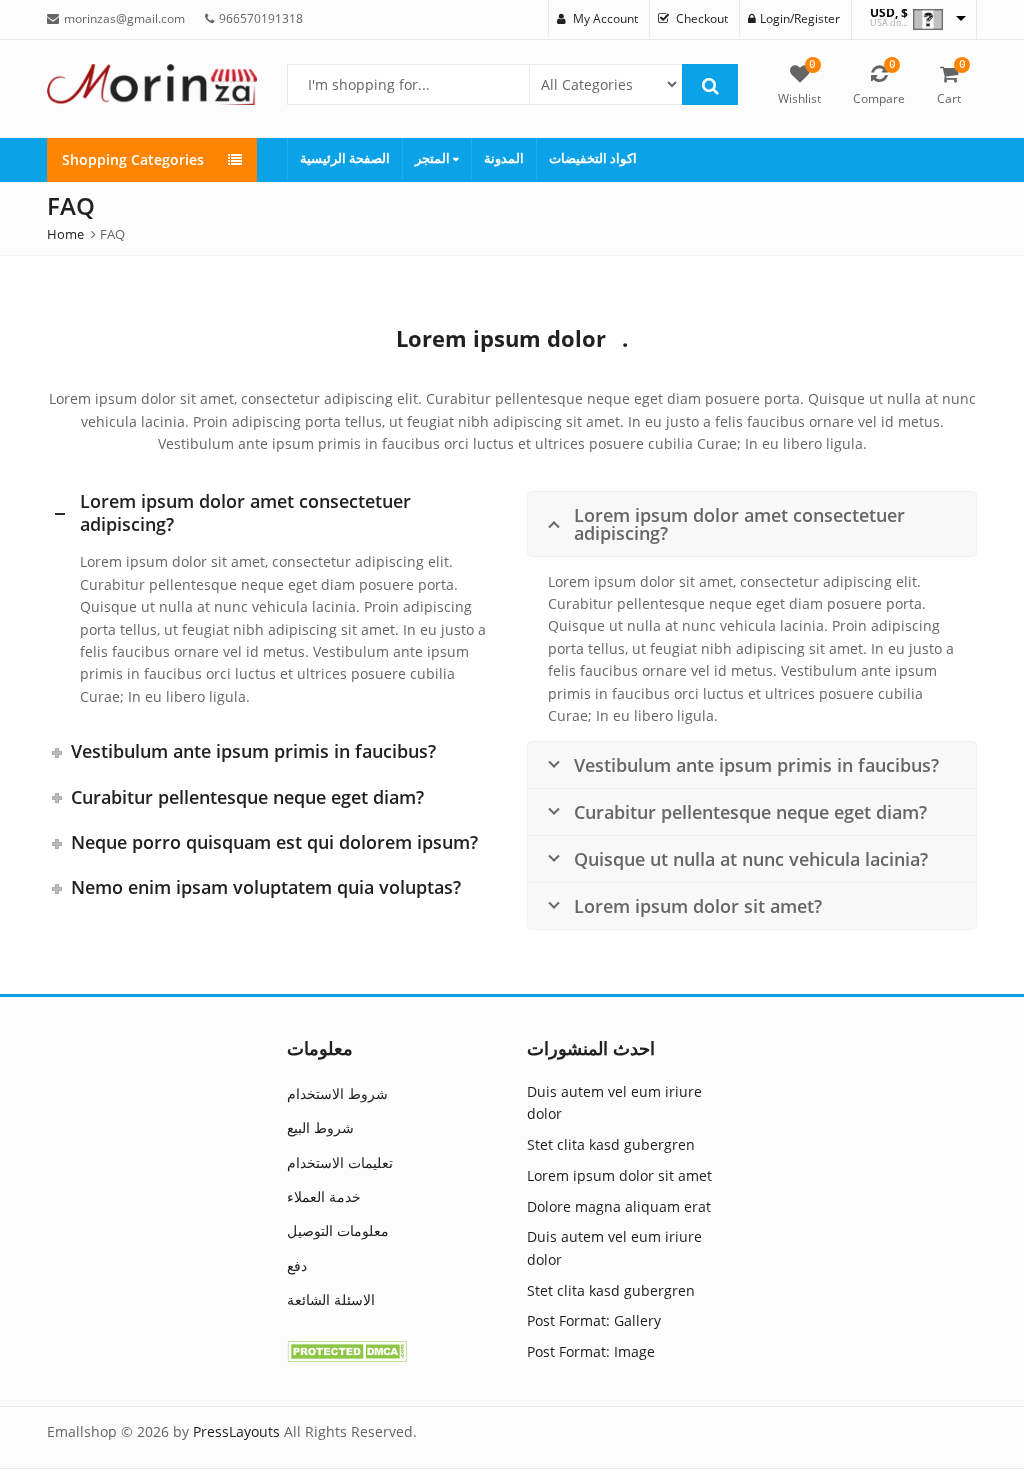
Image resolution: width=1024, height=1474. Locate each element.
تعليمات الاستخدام (340, 1162)
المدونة (504, 158)
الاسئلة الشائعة (331, 1299)
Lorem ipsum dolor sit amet (619, 1175)
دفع (297, 1265)
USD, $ (889, 13)
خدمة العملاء (324, 1196)
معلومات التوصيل (338, 1230)
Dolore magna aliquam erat (619, 1206)
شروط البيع (320, 1127)
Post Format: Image (591, 1351)
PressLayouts (236, 1431)
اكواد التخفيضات (593, 158)
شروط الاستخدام (337, 1093)
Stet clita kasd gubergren (611, 1144)
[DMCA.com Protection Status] (347, 1350)
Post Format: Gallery (594, 1320)
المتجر (434, 158)
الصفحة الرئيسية (345, 158)
